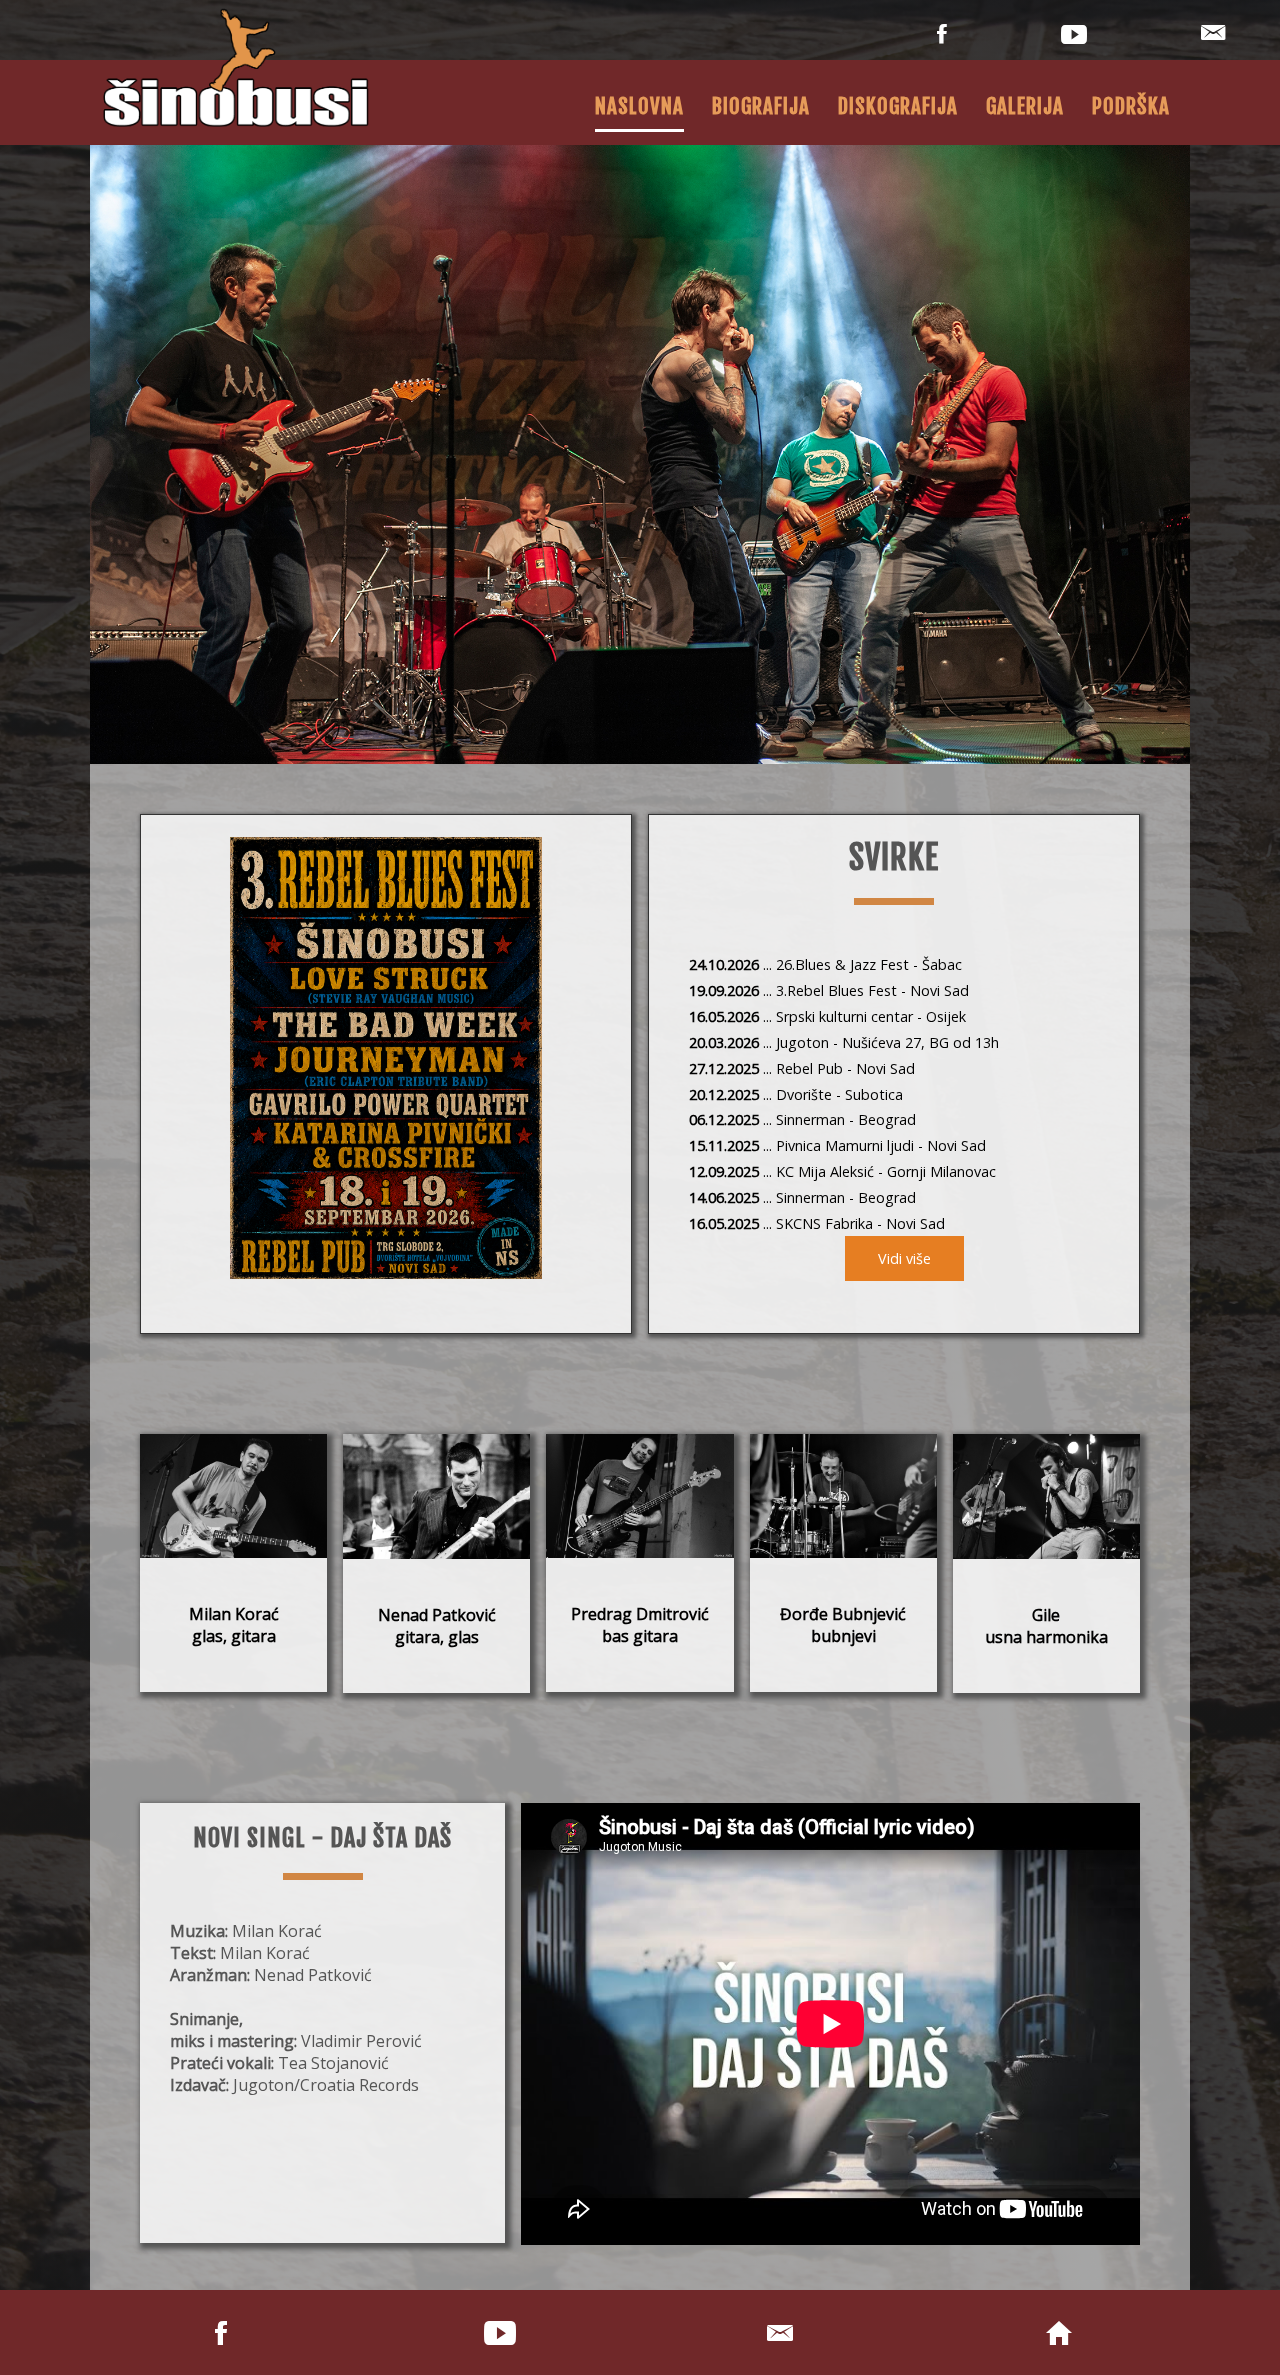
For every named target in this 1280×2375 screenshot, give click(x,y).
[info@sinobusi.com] (1213, 38)
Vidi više (904, 1258)
